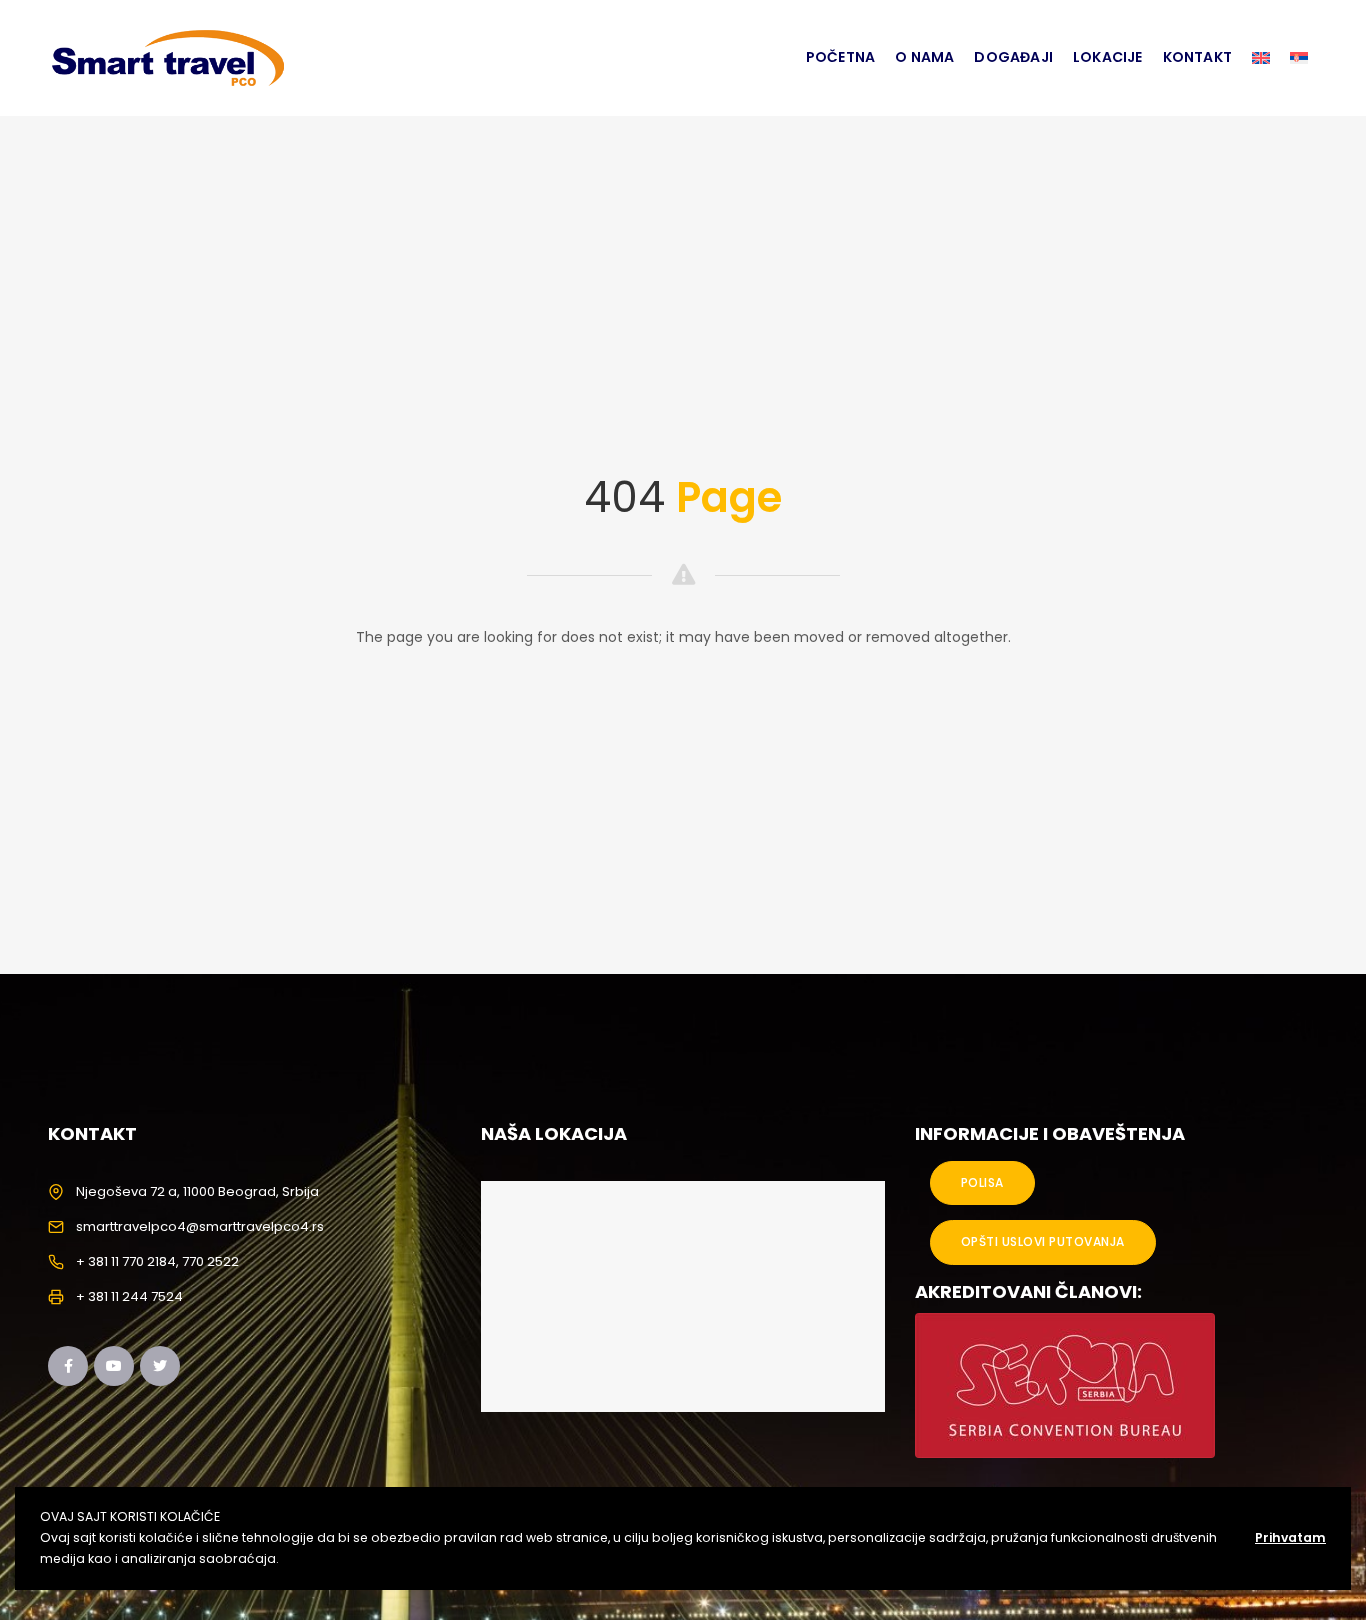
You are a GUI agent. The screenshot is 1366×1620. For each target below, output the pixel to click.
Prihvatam (1290, 1537)
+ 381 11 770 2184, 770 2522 (157, 1261)
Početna (840, 57)
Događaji (1013, 57)
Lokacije (1108, 57)
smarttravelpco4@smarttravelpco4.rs (200, 1226)
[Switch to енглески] (1261, 58)
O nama (924, 57)
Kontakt (1197, 57)
